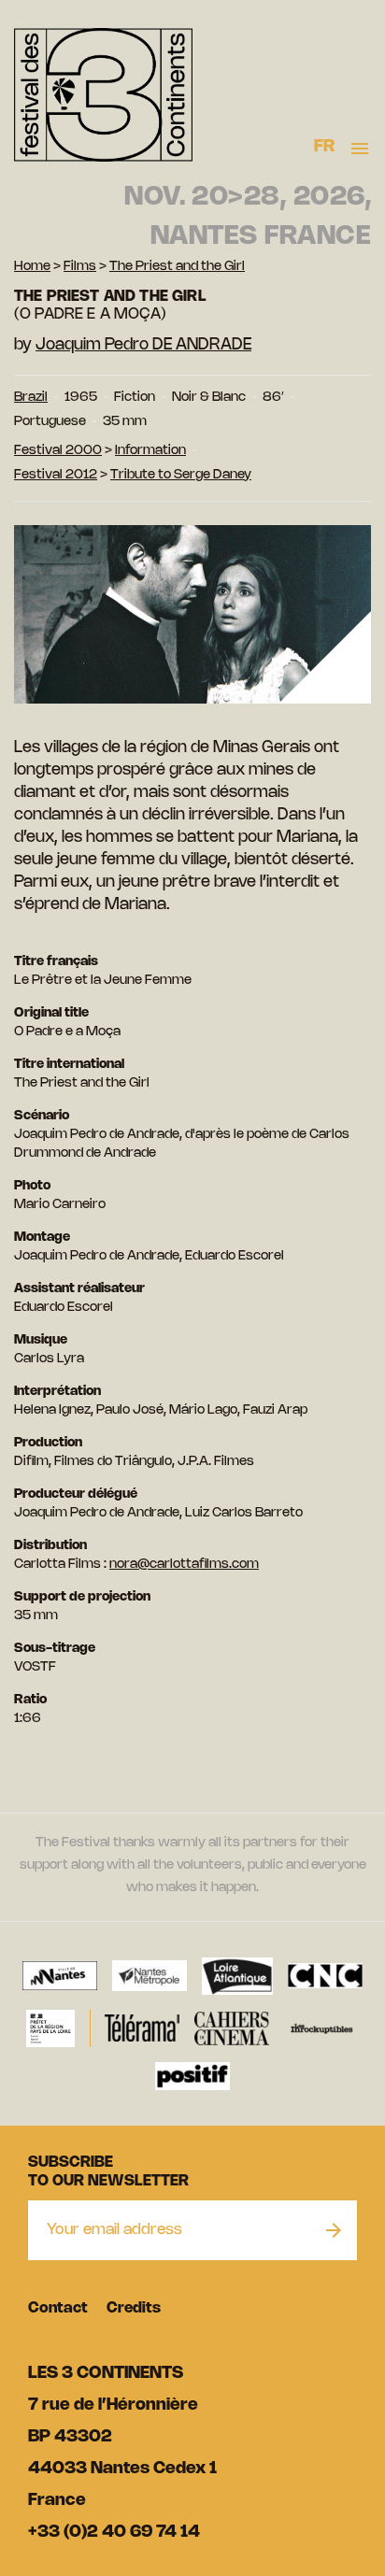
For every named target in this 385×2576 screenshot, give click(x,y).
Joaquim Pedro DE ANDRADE (143, 345)
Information (150, 451)
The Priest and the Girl (177, 267)
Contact (58, 2308)
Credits (134, 2308)
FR (325, 147)
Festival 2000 (58, 451)
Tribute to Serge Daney (181, 475)
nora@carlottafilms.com (184, 1565)
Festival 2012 (56, 475)
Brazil (31, 398)
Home (32, 267)
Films (80, 267)
